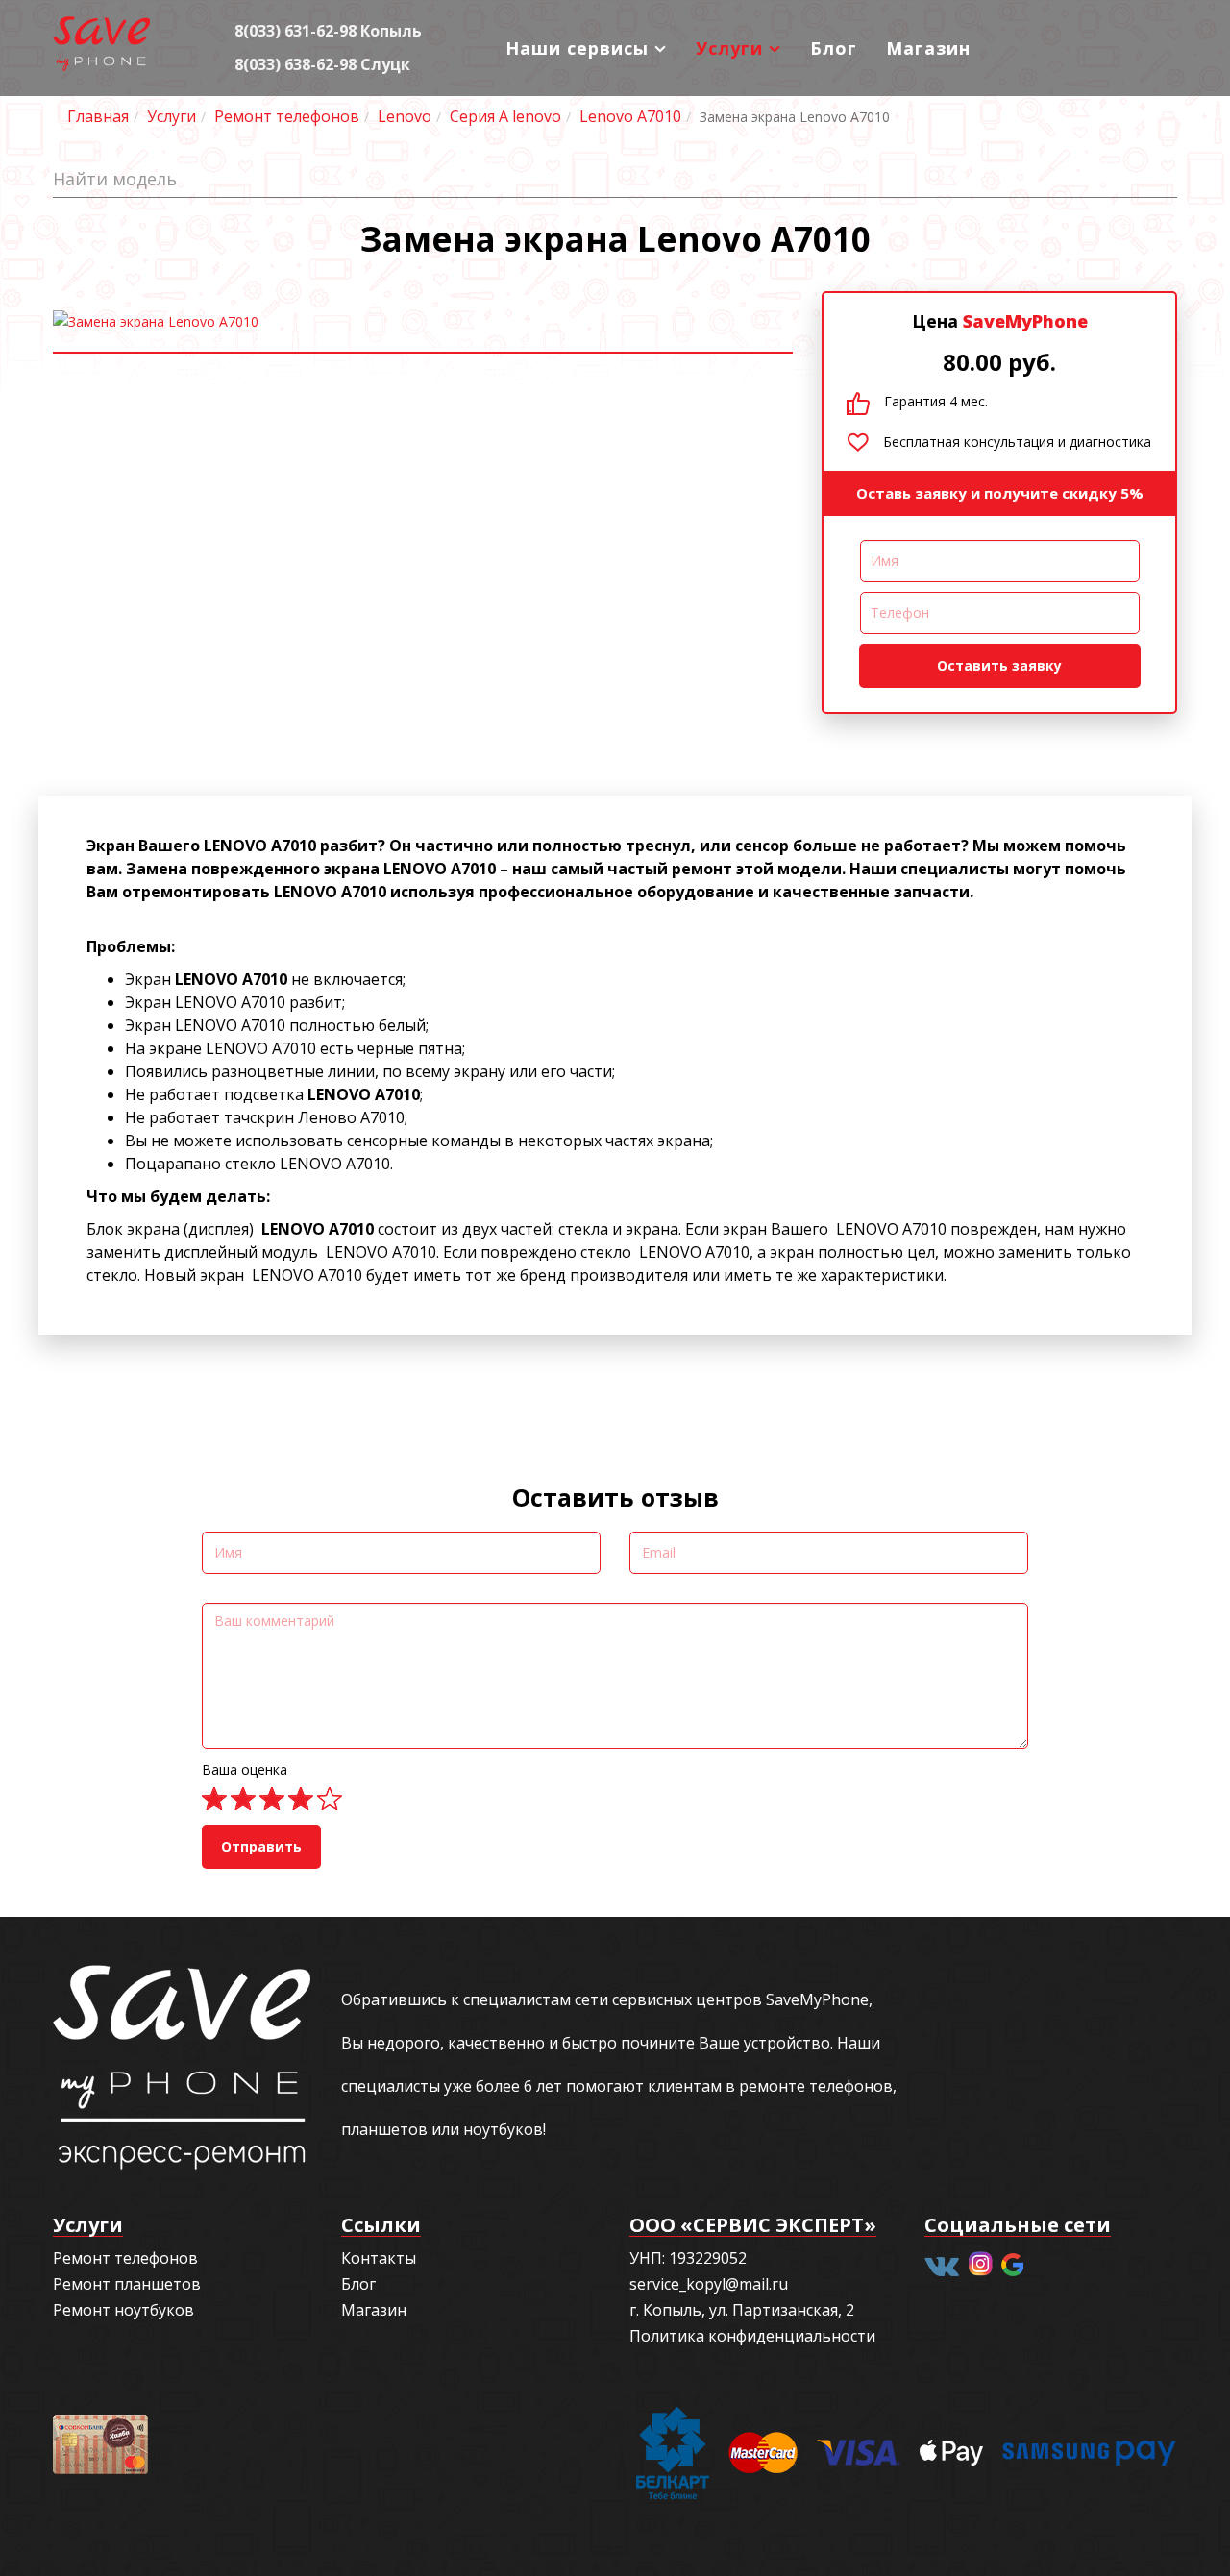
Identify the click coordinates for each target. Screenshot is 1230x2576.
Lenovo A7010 (630, 116)
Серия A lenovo (505, 116)
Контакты (379, 2258)
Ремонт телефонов (287, 116)
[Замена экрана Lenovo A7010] (423, 322)
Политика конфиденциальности (752, 2336)
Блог (834, 48)
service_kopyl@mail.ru (709, 2284)
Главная (98, 116)
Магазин (928, 48)
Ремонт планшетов (127, 2284)
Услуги (729, 48)
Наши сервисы (577, 48)
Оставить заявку (999, 665)
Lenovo (405, 116)
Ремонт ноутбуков (123, 2310)
